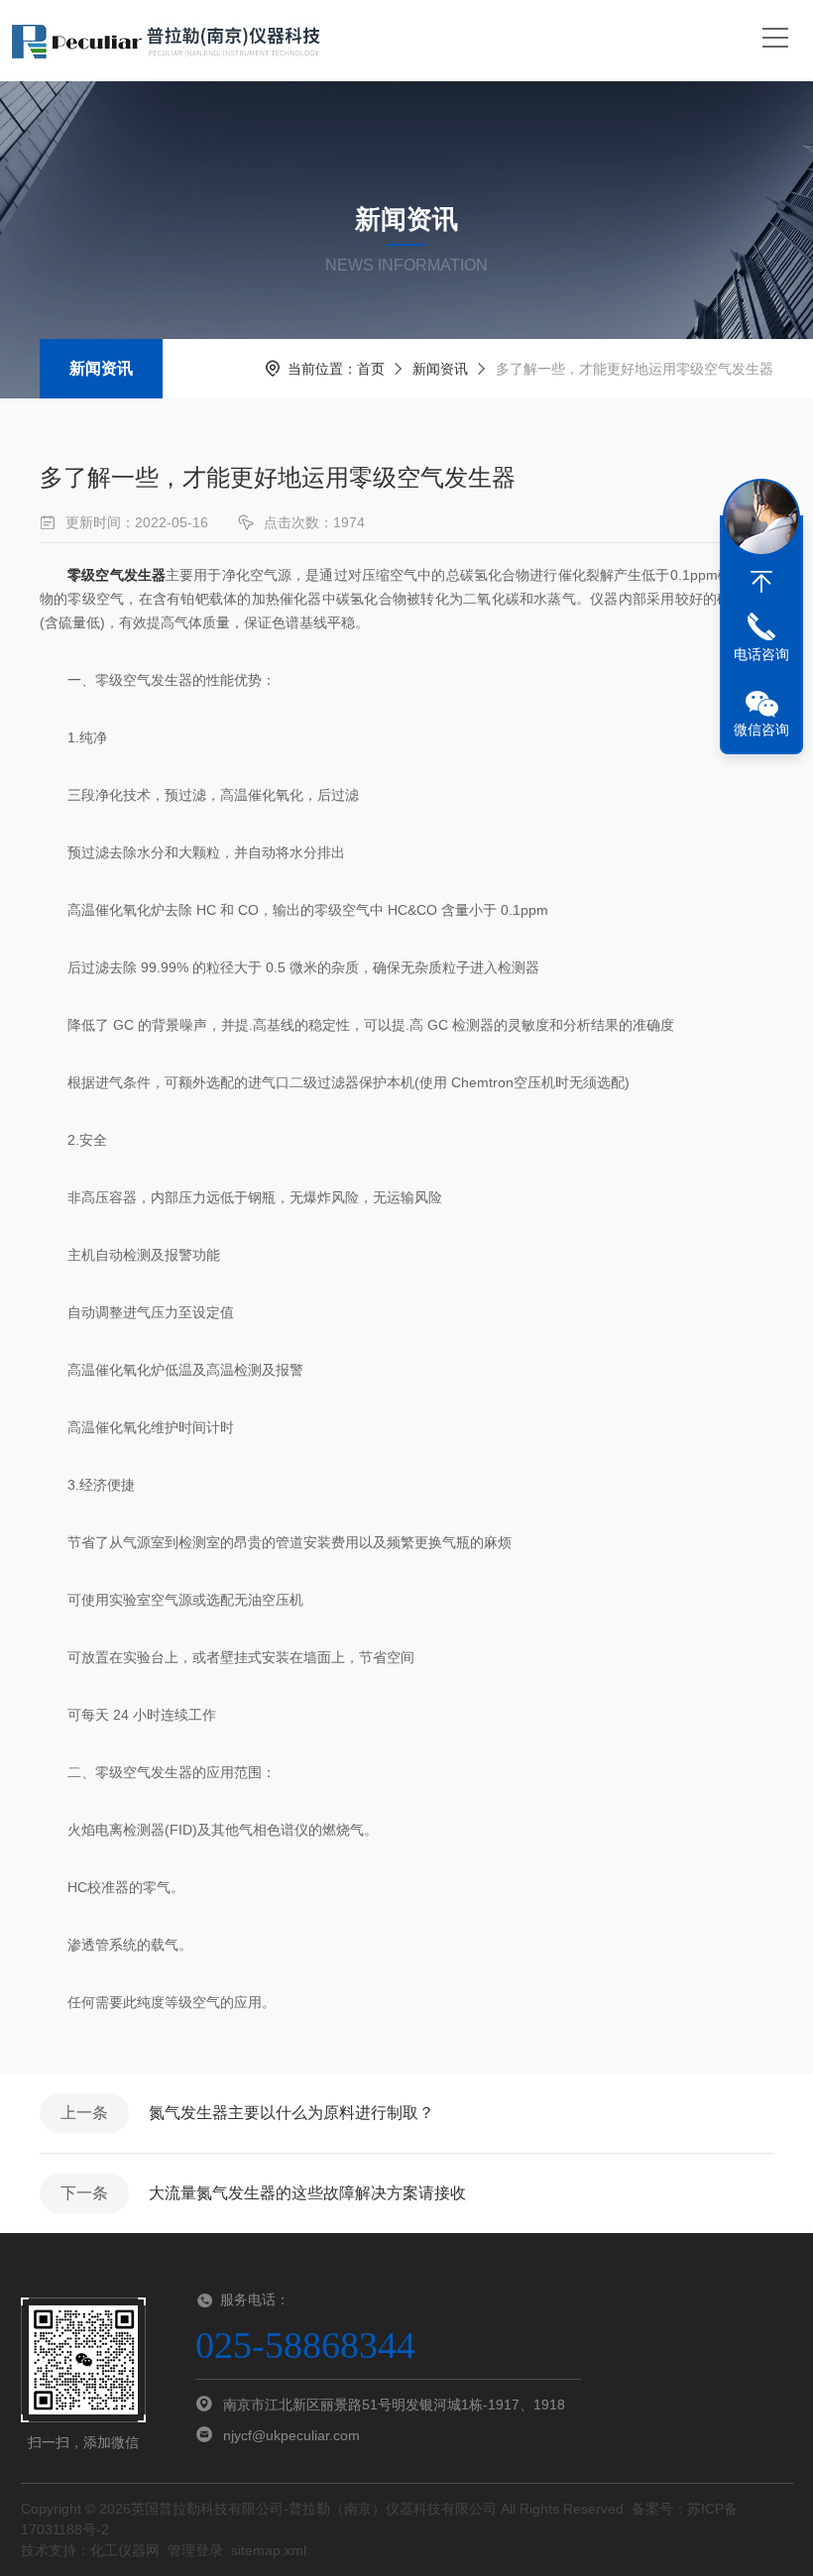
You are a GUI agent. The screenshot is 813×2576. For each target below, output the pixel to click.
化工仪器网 (125, 2550)
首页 (371, 369)
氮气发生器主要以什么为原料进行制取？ (291, 2113)
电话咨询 (761, 654)
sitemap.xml (269, 2550)
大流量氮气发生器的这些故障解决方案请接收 (307, 2193)
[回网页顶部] (761, 582)
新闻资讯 (101, 368)
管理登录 (195, 2550)
